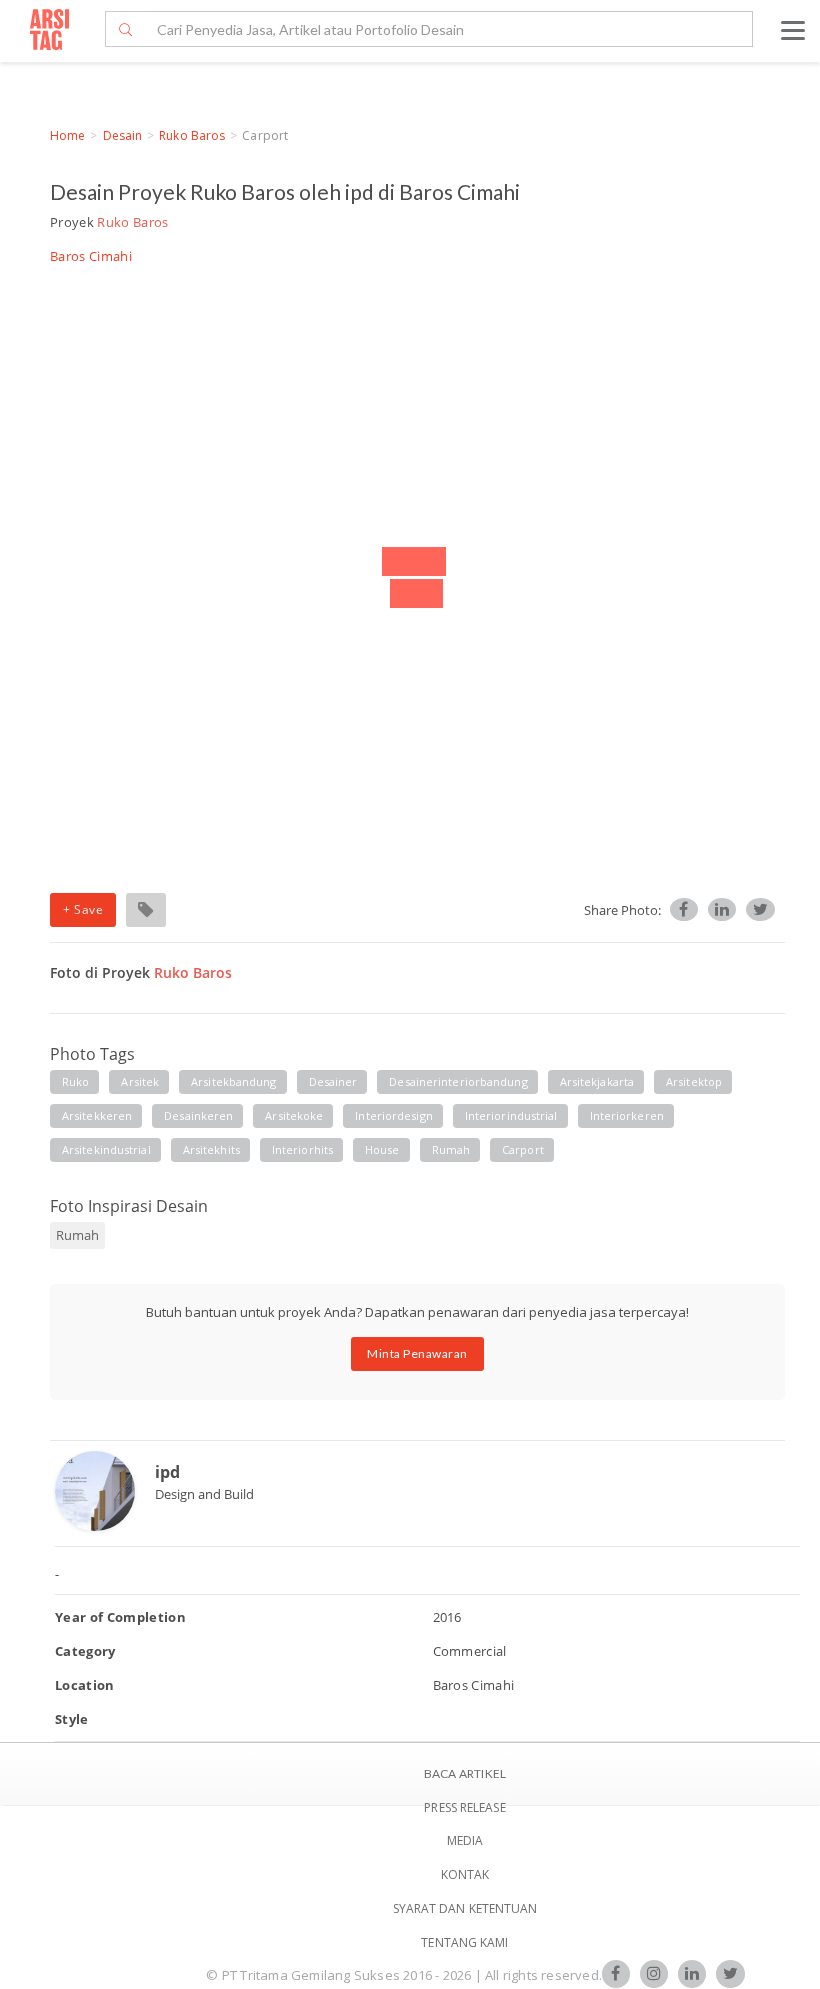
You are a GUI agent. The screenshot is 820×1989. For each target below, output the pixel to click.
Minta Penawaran (417, 1353)
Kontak (465, 1874)
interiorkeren (627, 1115)
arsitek (140, 1081)
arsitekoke (294, 1115)
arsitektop (694, 1081)
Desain (123, 135)
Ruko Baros (192, 135)
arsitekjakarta (597, 1081)
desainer (333, 1081)
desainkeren (198, 1115)
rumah (451, 1149)
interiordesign (393, 1115)
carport (523, 1149)
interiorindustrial (511, 1115)
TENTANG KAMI (464, 1942)
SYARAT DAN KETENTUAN (465, 1908)
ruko (75, 1081)
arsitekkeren (97, 1115)
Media (465, 1840)
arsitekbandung (233, 1081)
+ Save (83, 909)
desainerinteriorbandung (458, 1081)
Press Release (464, 1807)
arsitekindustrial (106, 1149)
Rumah (77, 1235)
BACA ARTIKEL (465, 1773)
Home (67, 135)
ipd (167, 1472)
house (382, 1149)
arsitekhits (211, 1149)
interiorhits (302, 1149)
